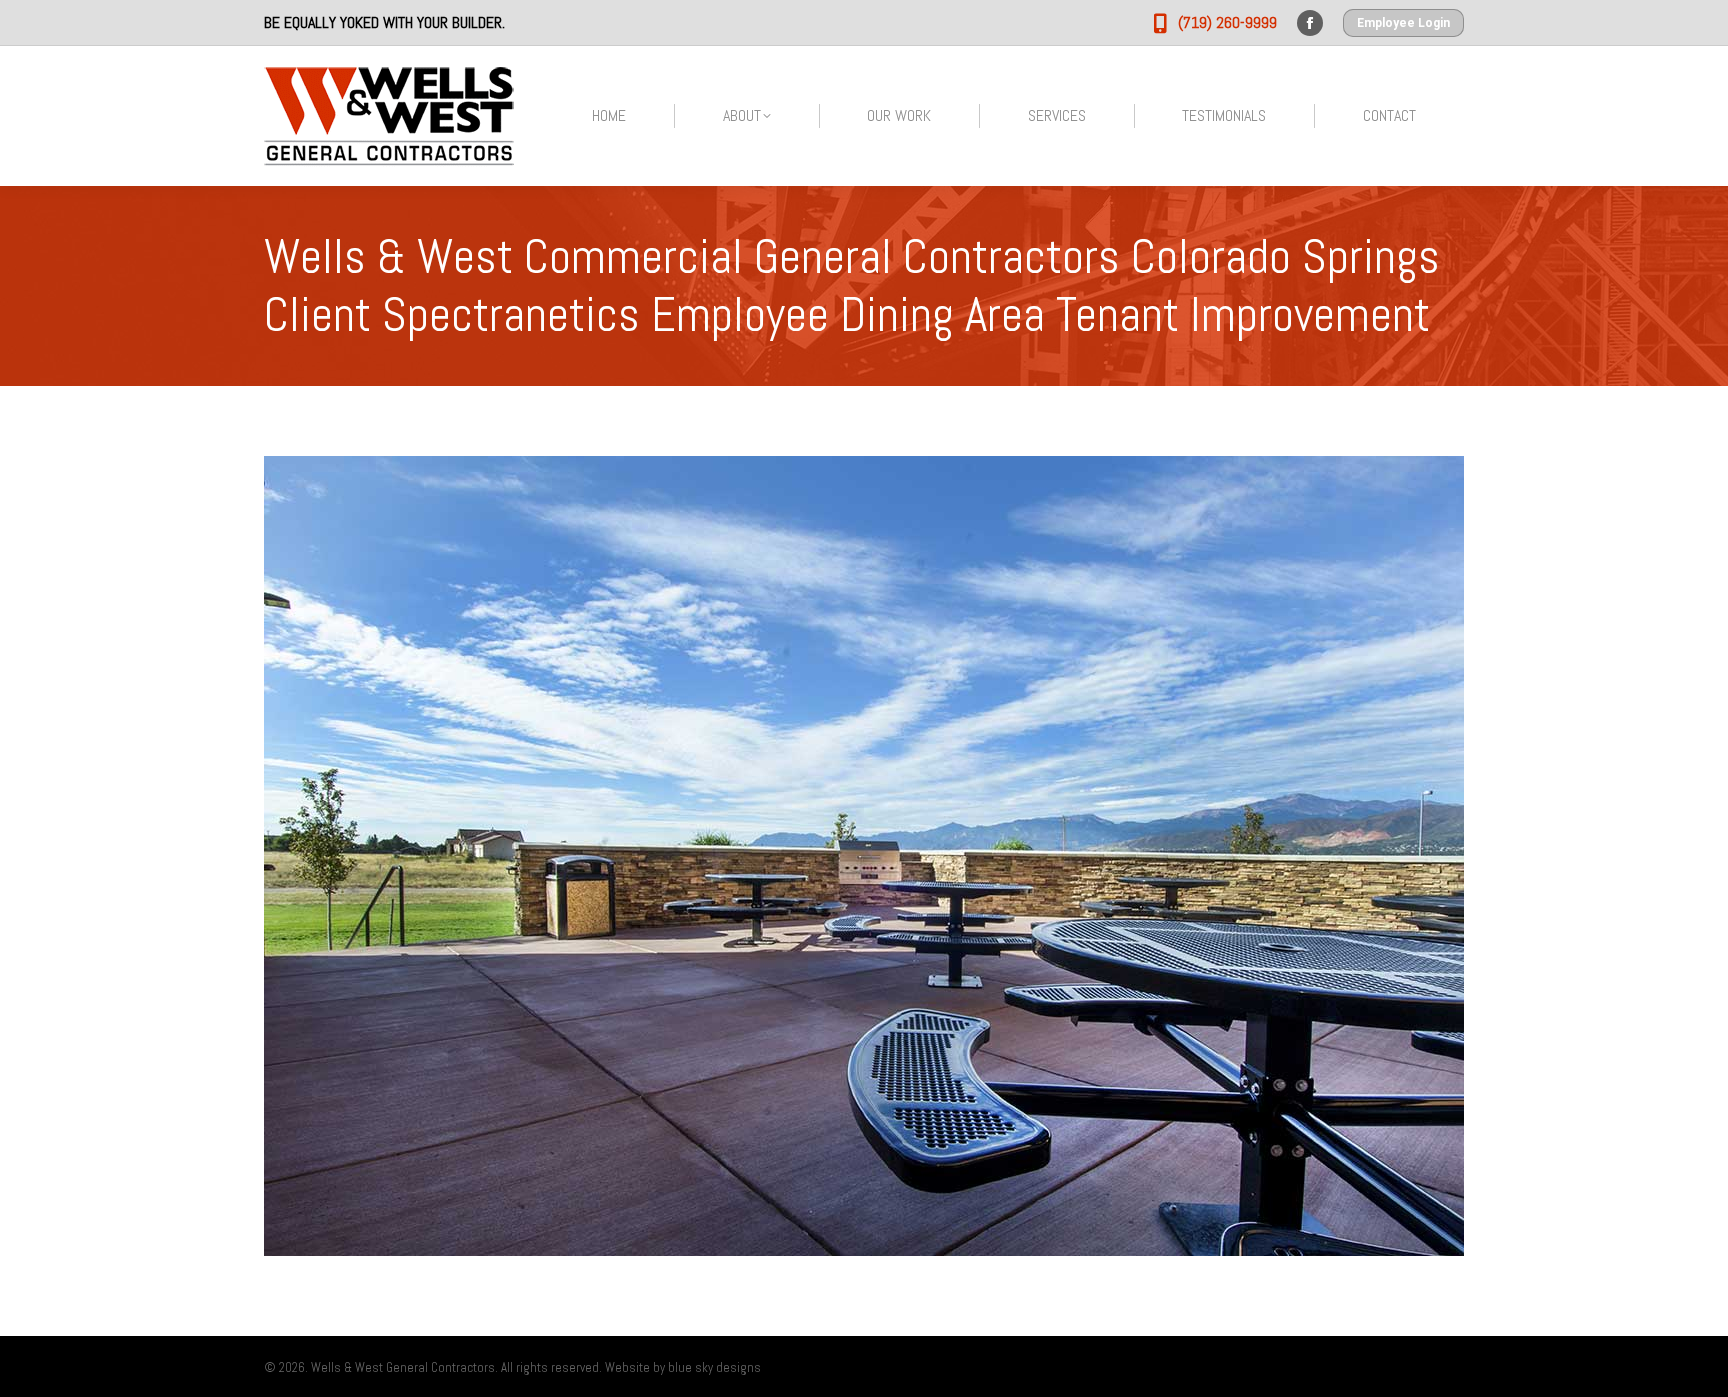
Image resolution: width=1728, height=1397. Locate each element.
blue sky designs (714, 1367)
